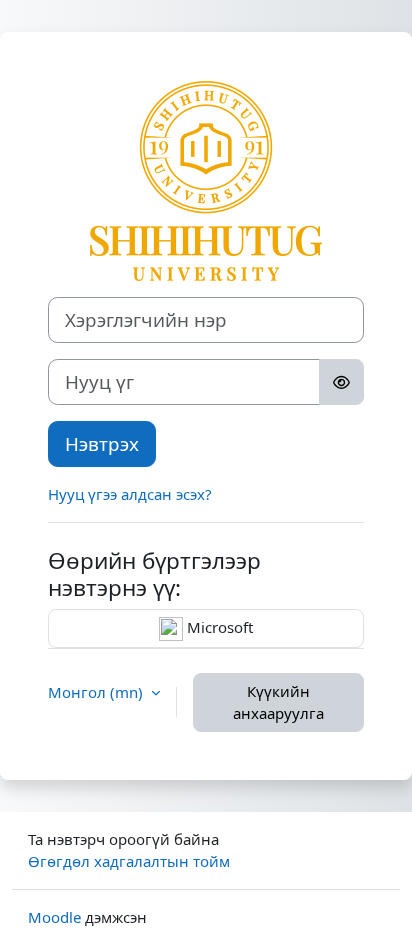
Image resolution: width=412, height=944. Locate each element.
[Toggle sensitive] (341, 382)
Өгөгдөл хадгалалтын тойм (129, 861)
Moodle (54, 917)
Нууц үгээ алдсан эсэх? (130, 494)
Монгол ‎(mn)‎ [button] (97, 692)
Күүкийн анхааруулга (278, 702)
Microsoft (218, 627)
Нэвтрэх (102, 443)
